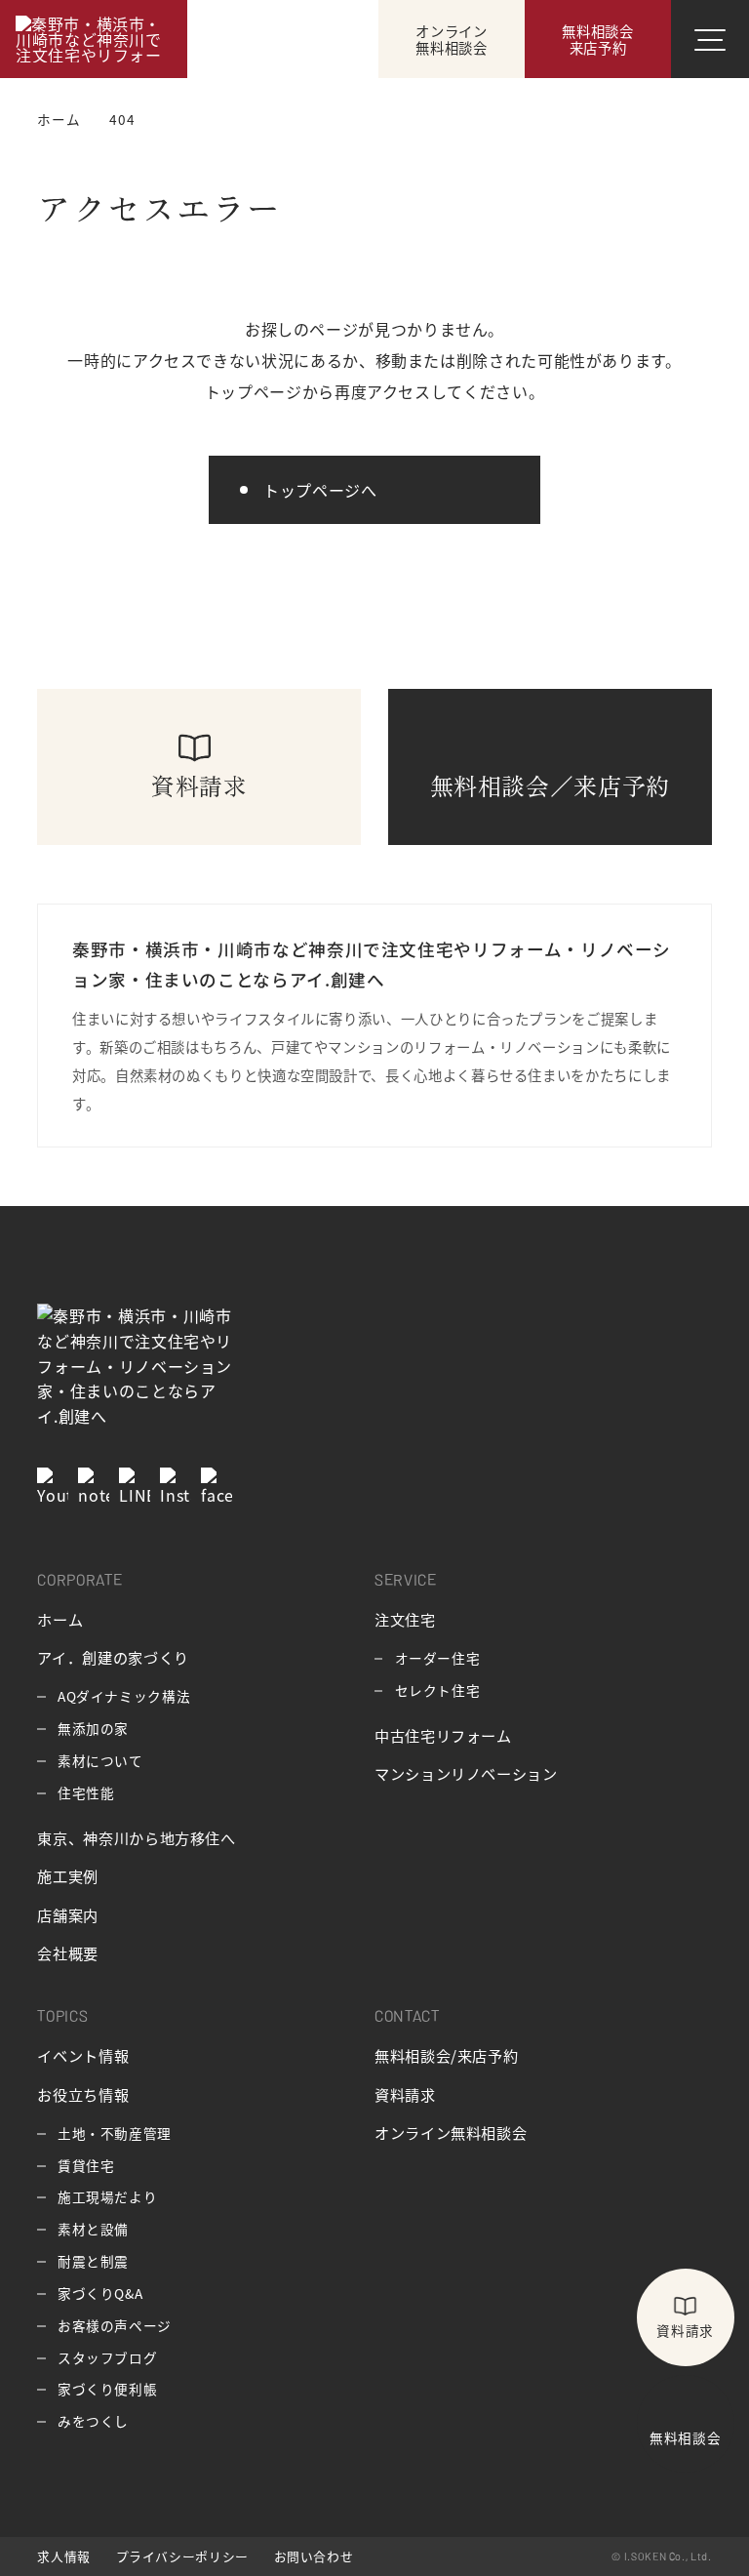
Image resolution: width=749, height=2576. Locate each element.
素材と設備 (93, 2229)
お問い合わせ (314, 2556)
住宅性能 (86, 1792)
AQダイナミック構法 (124, 1696)
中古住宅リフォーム (443, 1735)
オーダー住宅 (438, 1658)
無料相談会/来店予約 (446, 2055)
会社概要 (68, 1952)
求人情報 (64, 2556)
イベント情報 (83, 2055)
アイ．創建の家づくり (113, 1657)
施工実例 (68, 1875)
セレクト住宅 (438, 1690)
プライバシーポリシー (182, 2556)
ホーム (60, 1619)
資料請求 (405, 2094)
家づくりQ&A (100, 2293)
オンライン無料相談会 (451, 2132)
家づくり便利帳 (107, 2389)
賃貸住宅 (86, 2165)
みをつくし (93, 2421)
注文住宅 (405, 1619)
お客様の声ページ (115, 2325)
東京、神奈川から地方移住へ (136, 1837)
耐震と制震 (93, 2261)
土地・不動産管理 (115, 2133)
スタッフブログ (107, 2357)
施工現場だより (107, 2196)
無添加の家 (93, 1728)
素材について (100, 1760)
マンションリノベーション (466, 1773)
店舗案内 (68, 1914)
